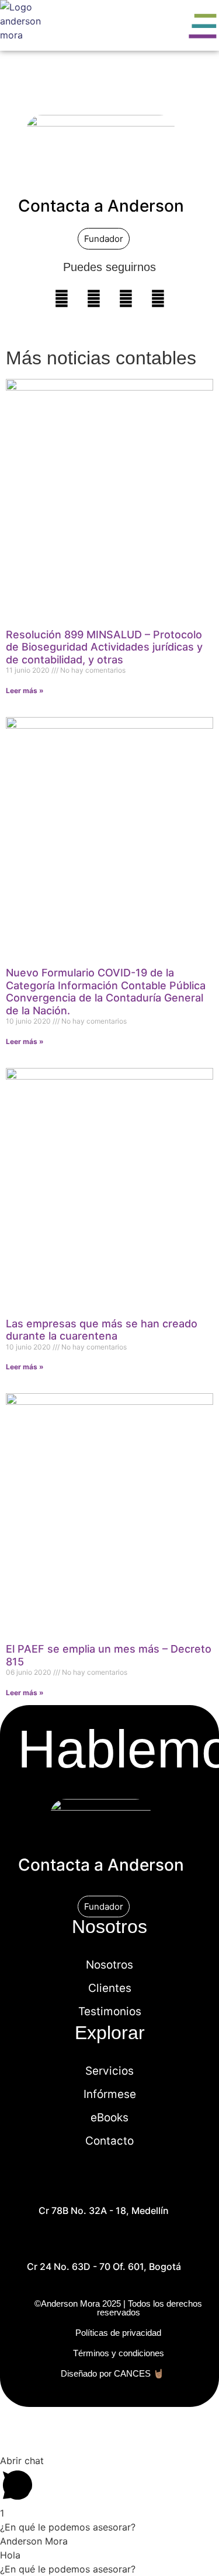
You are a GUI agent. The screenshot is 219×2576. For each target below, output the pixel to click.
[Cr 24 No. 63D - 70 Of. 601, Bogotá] (104, 2244)
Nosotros (109, 1965)
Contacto (109, 2141)
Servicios (109, 2071)
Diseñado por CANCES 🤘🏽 (112, 2373)
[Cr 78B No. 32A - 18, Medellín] (104, 2188)
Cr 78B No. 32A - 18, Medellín (104, 2210)
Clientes (110, 1988)
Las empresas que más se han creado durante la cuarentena (102, 1330)
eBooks (109, 2118)
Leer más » (25, 690)
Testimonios (110, 2011)
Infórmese (110, 2094)
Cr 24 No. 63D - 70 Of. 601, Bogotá (104, 2266)
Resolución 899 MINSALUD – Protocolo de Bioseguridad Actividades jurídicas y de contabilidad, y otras (104, 647)
